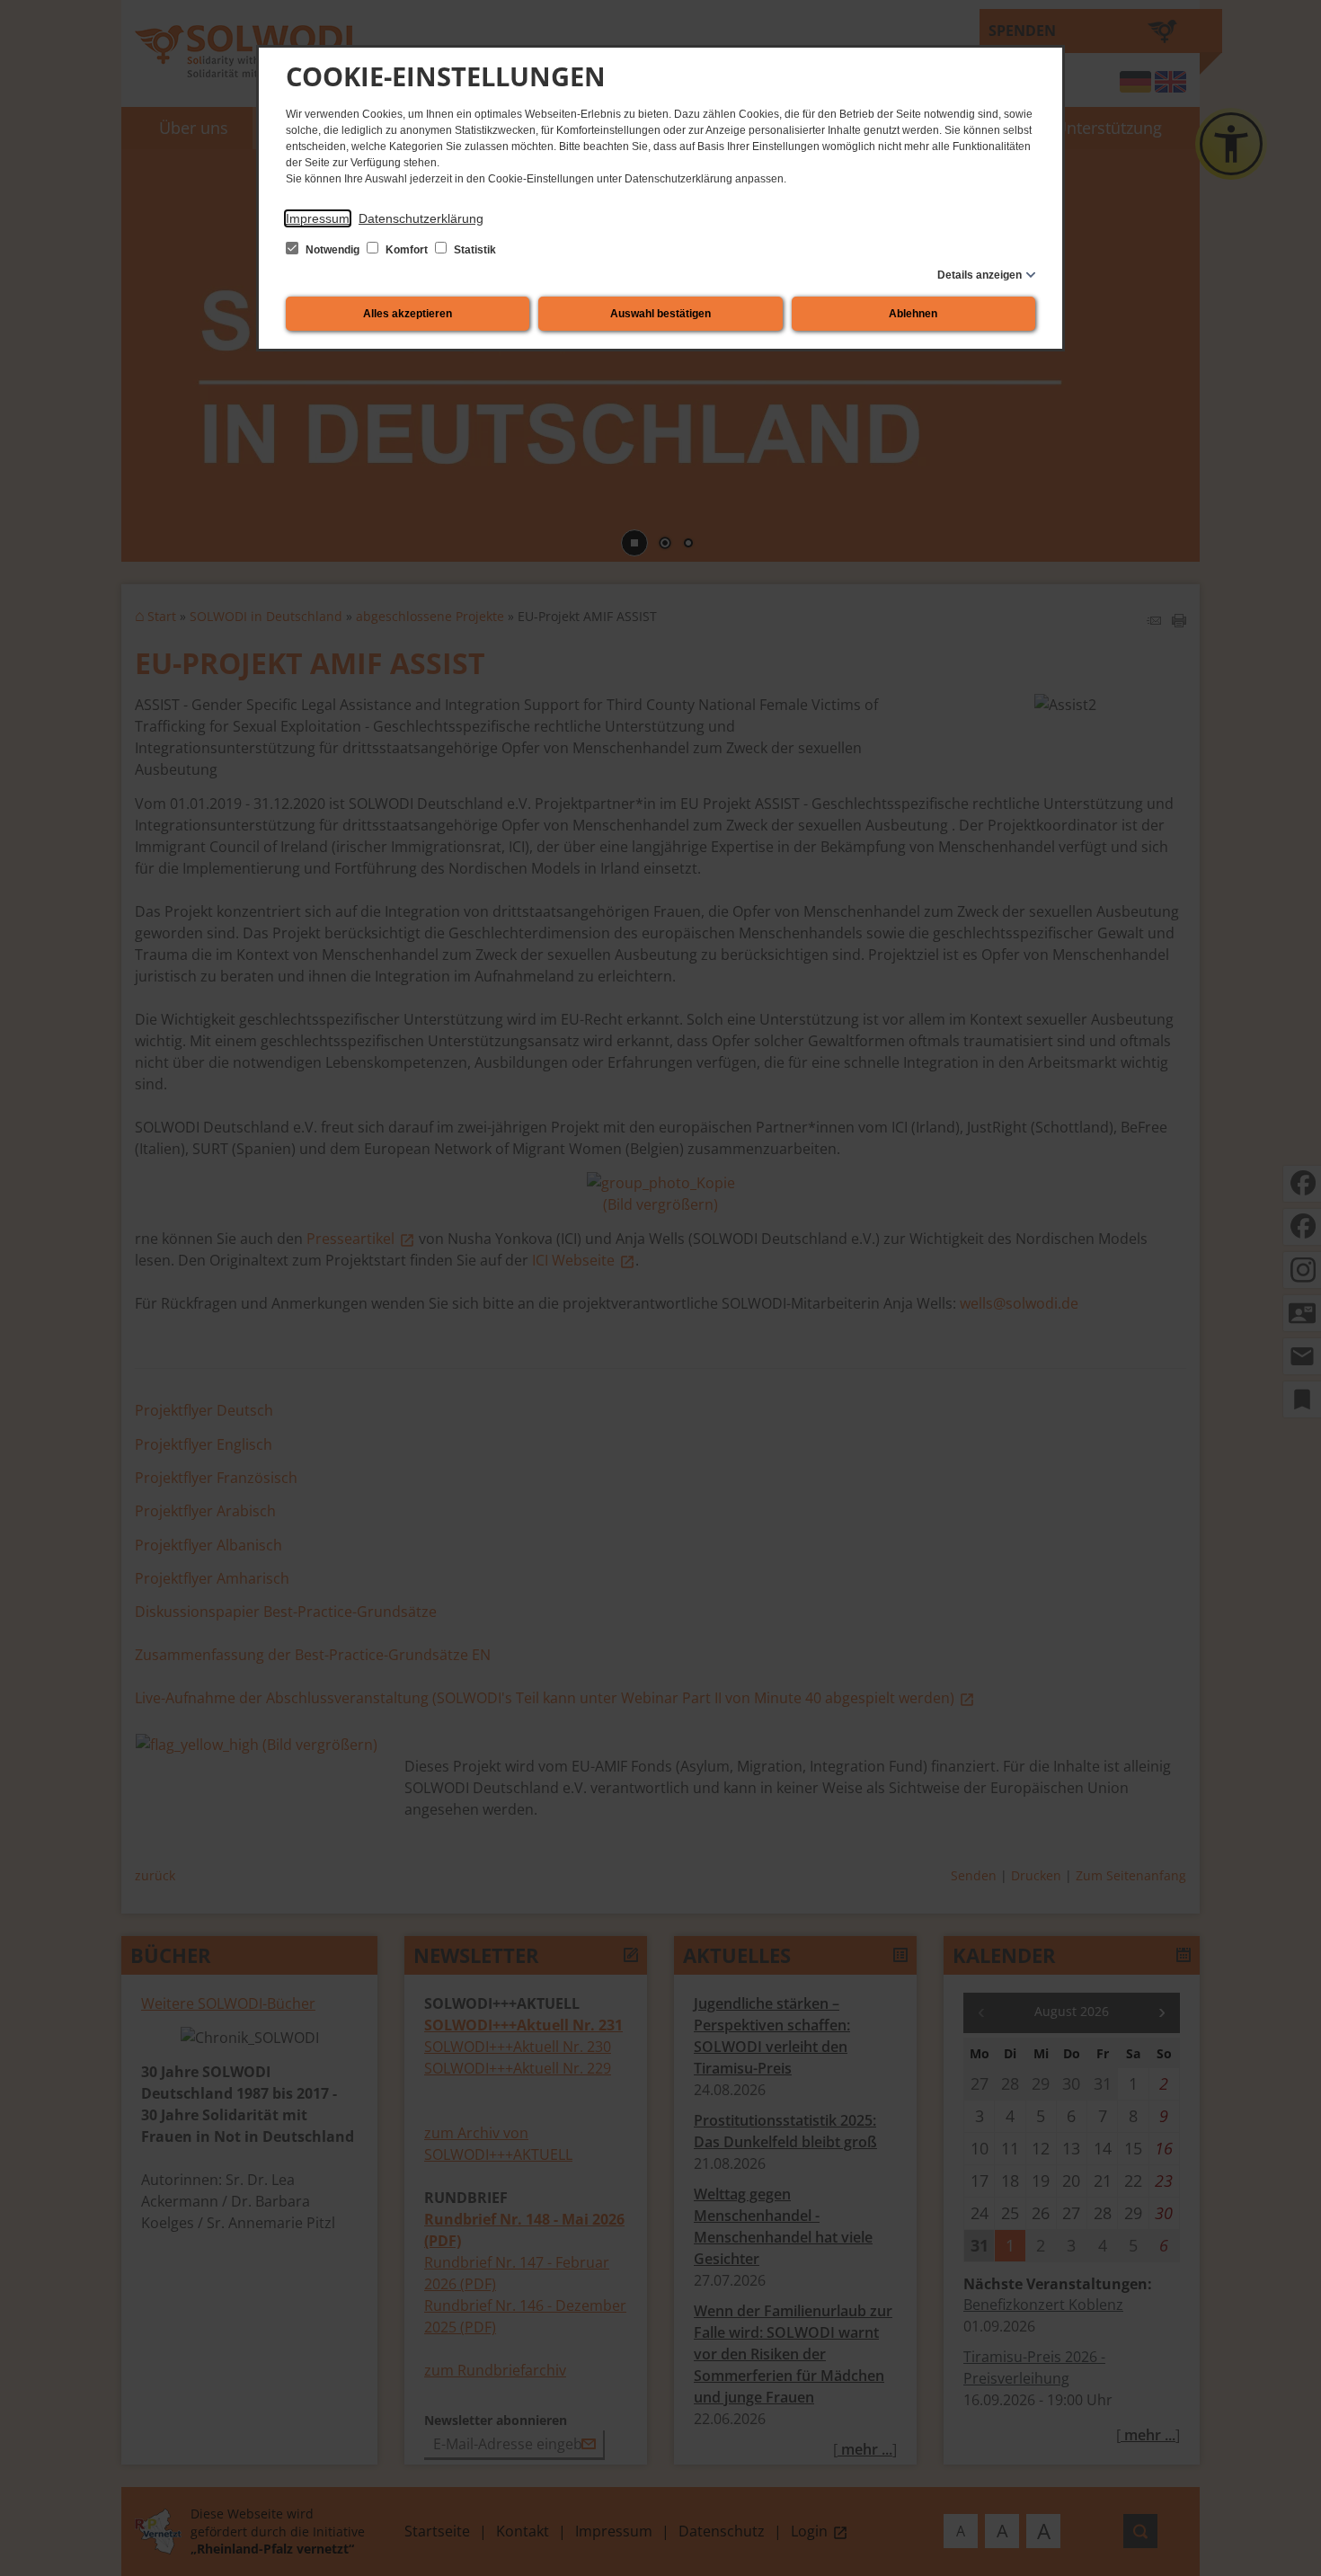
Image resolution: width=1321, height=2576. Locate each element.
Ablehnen (913, 314)
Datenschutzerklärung (421, 218)
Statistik (474, 250)
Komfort (407, 250)
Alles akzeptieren (408, 314)
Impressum (318, 218)
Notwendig (332, 250)
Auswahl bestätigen (660, 314)
